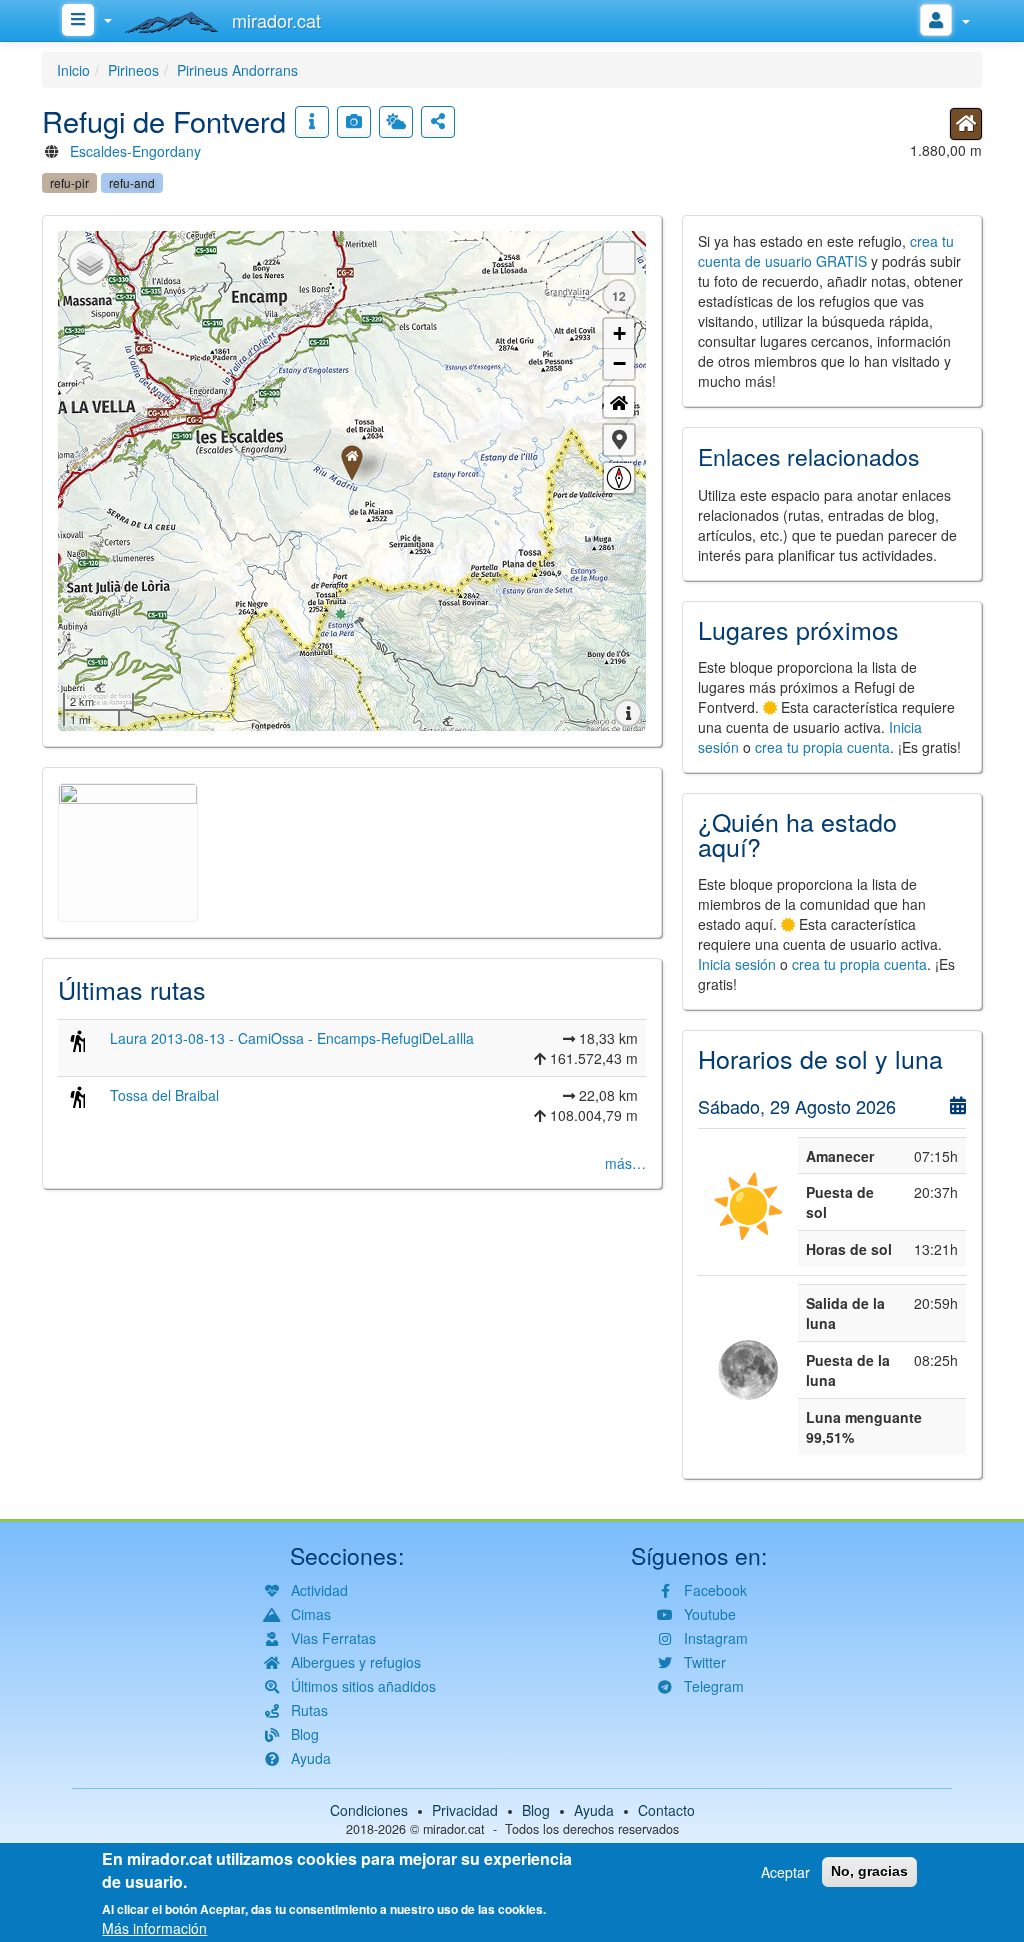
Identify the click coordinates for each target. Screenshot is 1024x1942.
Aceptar (785, 1872)
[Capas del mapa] (90, 263)
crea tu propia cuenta (822, 747)
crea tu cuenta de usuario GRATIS (826, 251)
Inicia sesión (737, 964)
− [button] (619, 363)
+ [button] (619, 333)
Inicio (73, 70)
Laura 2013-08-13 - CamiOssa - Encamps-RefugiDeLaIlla (292, 1038)
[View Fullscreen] (619, 258)
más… (625, 1163)
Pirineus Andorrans (237, 70)
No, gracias (869, 1871)
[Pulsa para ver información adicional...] (312, 122)
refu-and (132, 182)
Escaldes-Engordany (135, 151)
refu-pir (69, 182)
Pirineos (133, 70)
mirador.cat (454, 1829)
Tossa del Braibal (164, 1095)
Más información (154, 1928)
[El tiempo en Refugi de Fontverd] (396, 122)
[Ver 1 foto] (354, 122)
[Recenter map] (619, 402)
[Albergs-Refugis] (966, 124)
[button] (619, 440)
